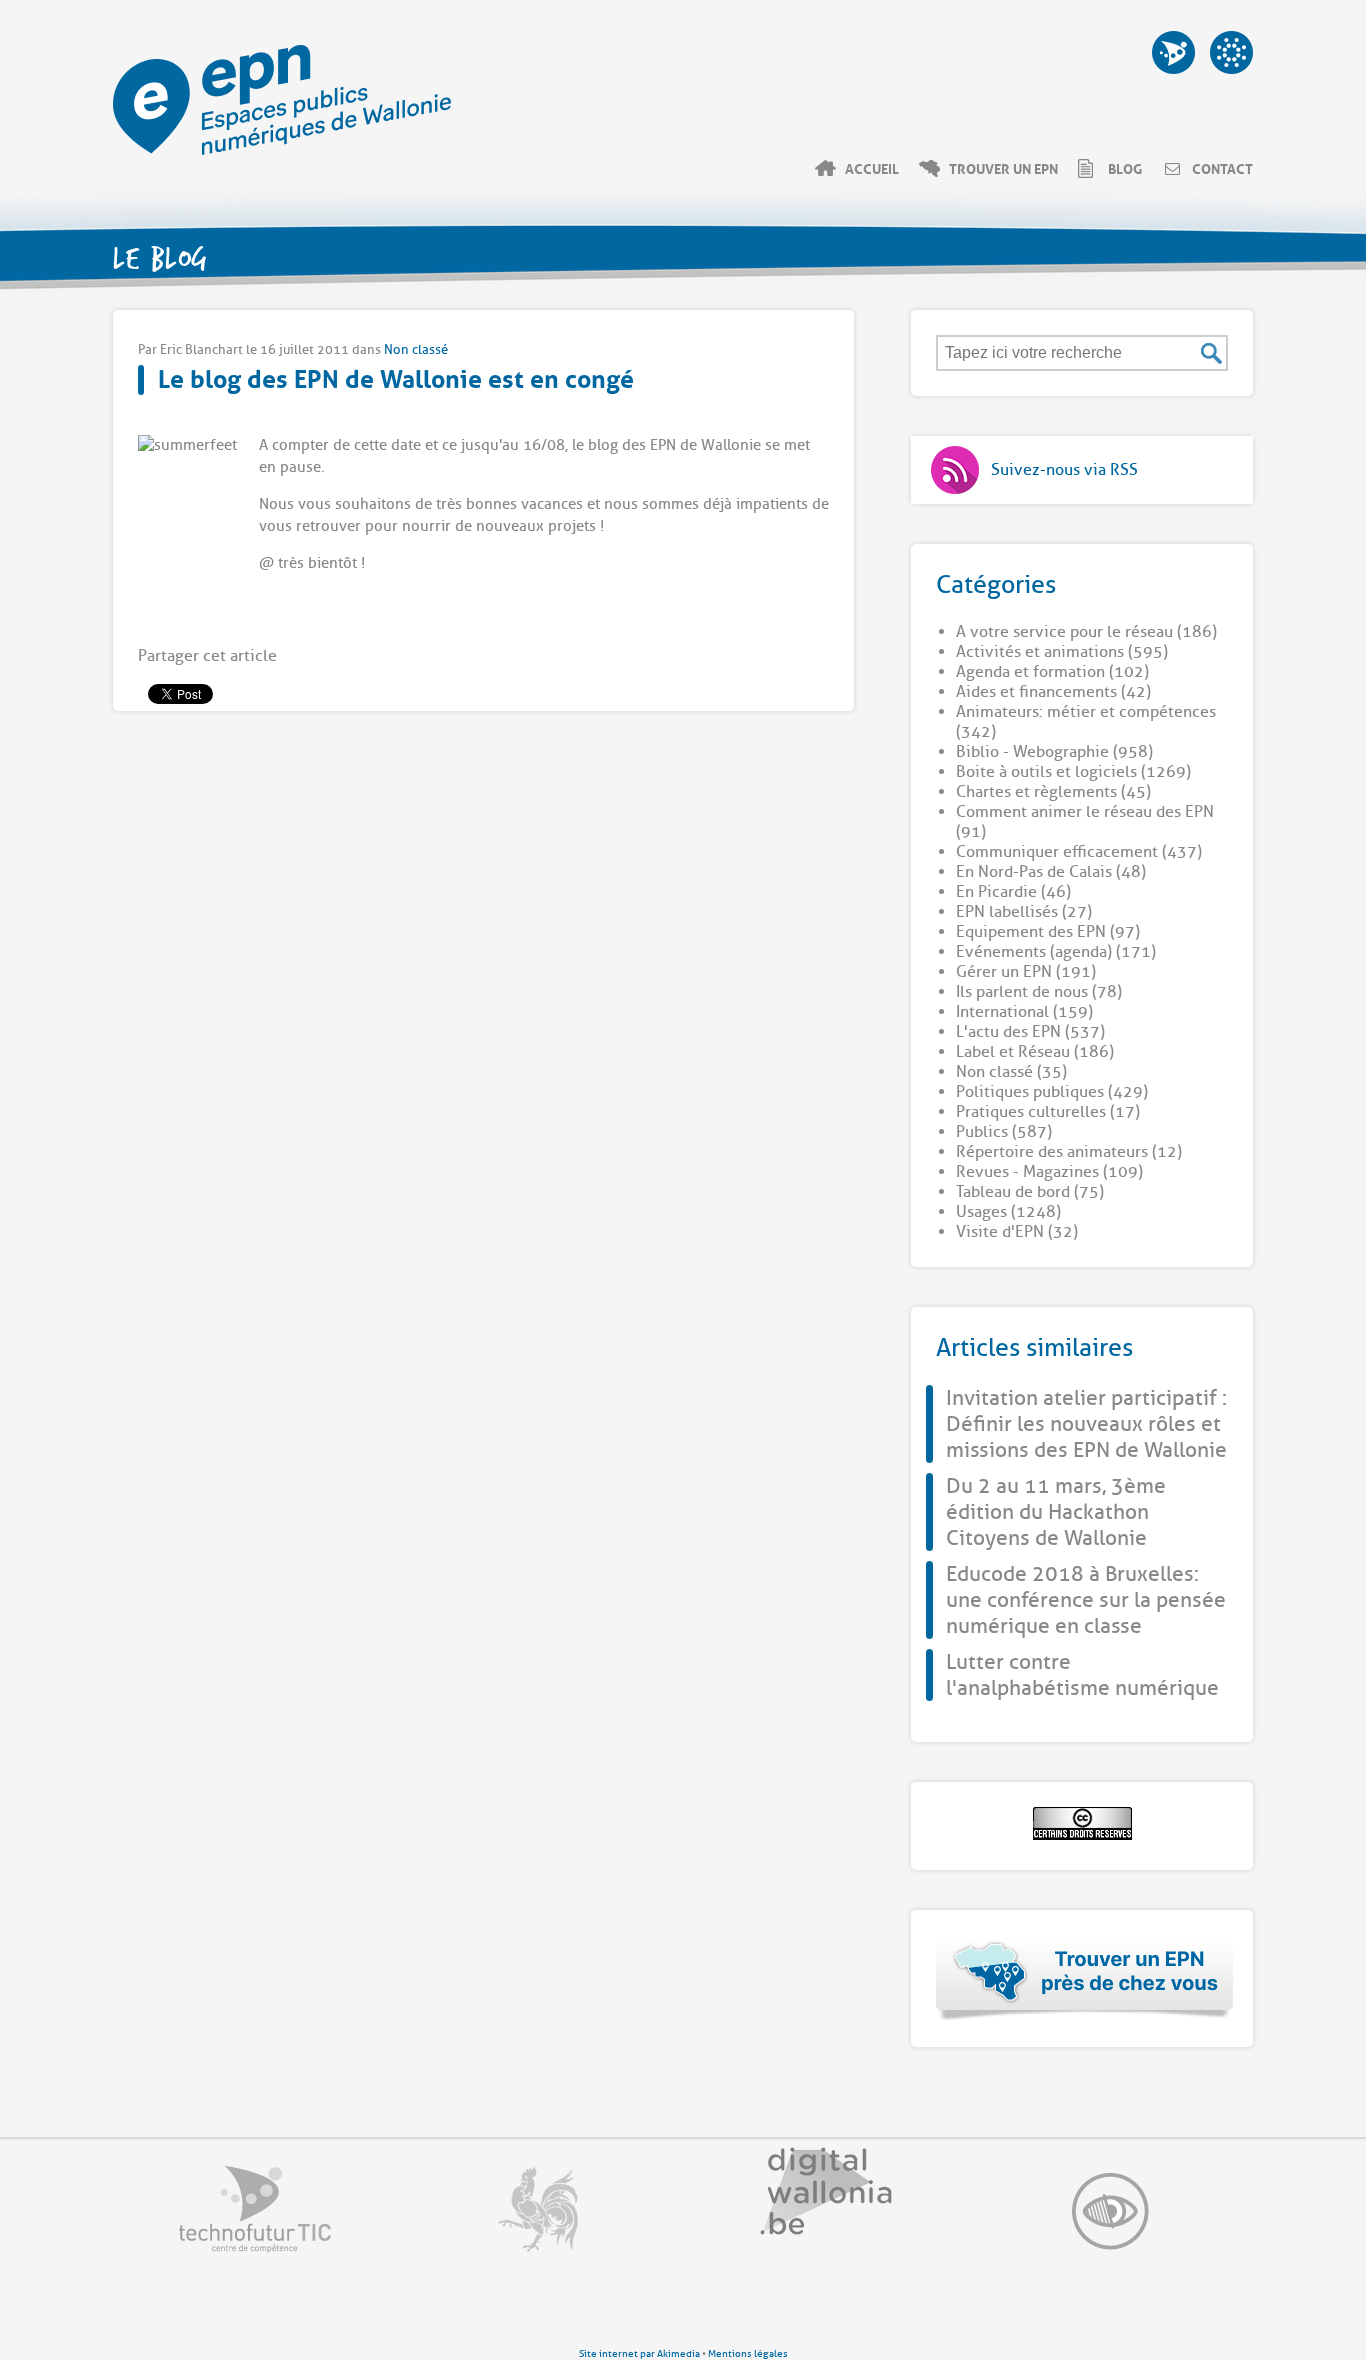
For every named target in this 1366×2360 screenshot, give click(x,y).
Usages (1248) (1008, 1212)
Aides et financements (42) (1053, 692)
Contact (1222, 168)
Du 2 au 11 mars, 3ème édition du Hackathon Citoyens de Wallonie (1056, 1512)
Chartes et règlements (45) (1053, 792)
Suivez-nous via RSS (1064, 470)
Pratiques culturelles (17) (1048, 1112)
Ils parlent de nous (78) (1039, 992)
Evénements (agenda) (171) (1056, 952)
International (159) (1024, 1012)
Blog (1125, 168)
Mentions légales (748, 2353)
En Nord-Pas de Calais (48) (1051, 872)
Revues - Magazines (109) (1049, 1172)
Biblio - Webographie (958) (1054, 752)
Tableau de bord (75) (1030, 1192)
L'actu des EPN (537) (1030, 1032)
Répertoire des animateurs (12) (1069, 1152)
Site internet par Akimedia (639, 2353)
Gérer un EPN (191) (1026, 972)
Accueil (872, 168)
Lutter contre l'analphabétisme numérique (1082, 1675)
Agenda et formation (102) (1052, 672)
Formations (1173, 52)
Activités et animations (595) (1062, 652)
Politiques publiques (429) (1052, 1092)
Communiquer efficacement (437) (1079, 852)
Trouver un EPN (1003, 168)
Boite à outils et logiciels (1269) (1073, 772)
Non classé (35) (1011, 1072)
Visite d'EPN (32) (1017, 1232)
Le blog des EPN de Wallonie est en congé (396, 376)
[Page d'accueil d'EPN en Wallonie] (282, 150)
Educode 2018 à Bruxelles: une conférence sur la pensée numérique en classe (1086, 1600)
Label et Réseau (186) (1035, 1052)
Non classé (416, 349)
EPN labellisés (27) (1024, 912)
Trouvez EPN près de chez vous (1085, 1978)
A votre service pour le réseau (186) (1086, 632)
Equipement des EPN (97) (1048, 932)
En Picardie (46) (1013, 892)
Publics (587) (1004, 1132)
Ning (1231, 52)
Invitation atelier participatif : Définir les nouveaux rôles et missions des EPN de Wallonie (1086, 1424)
